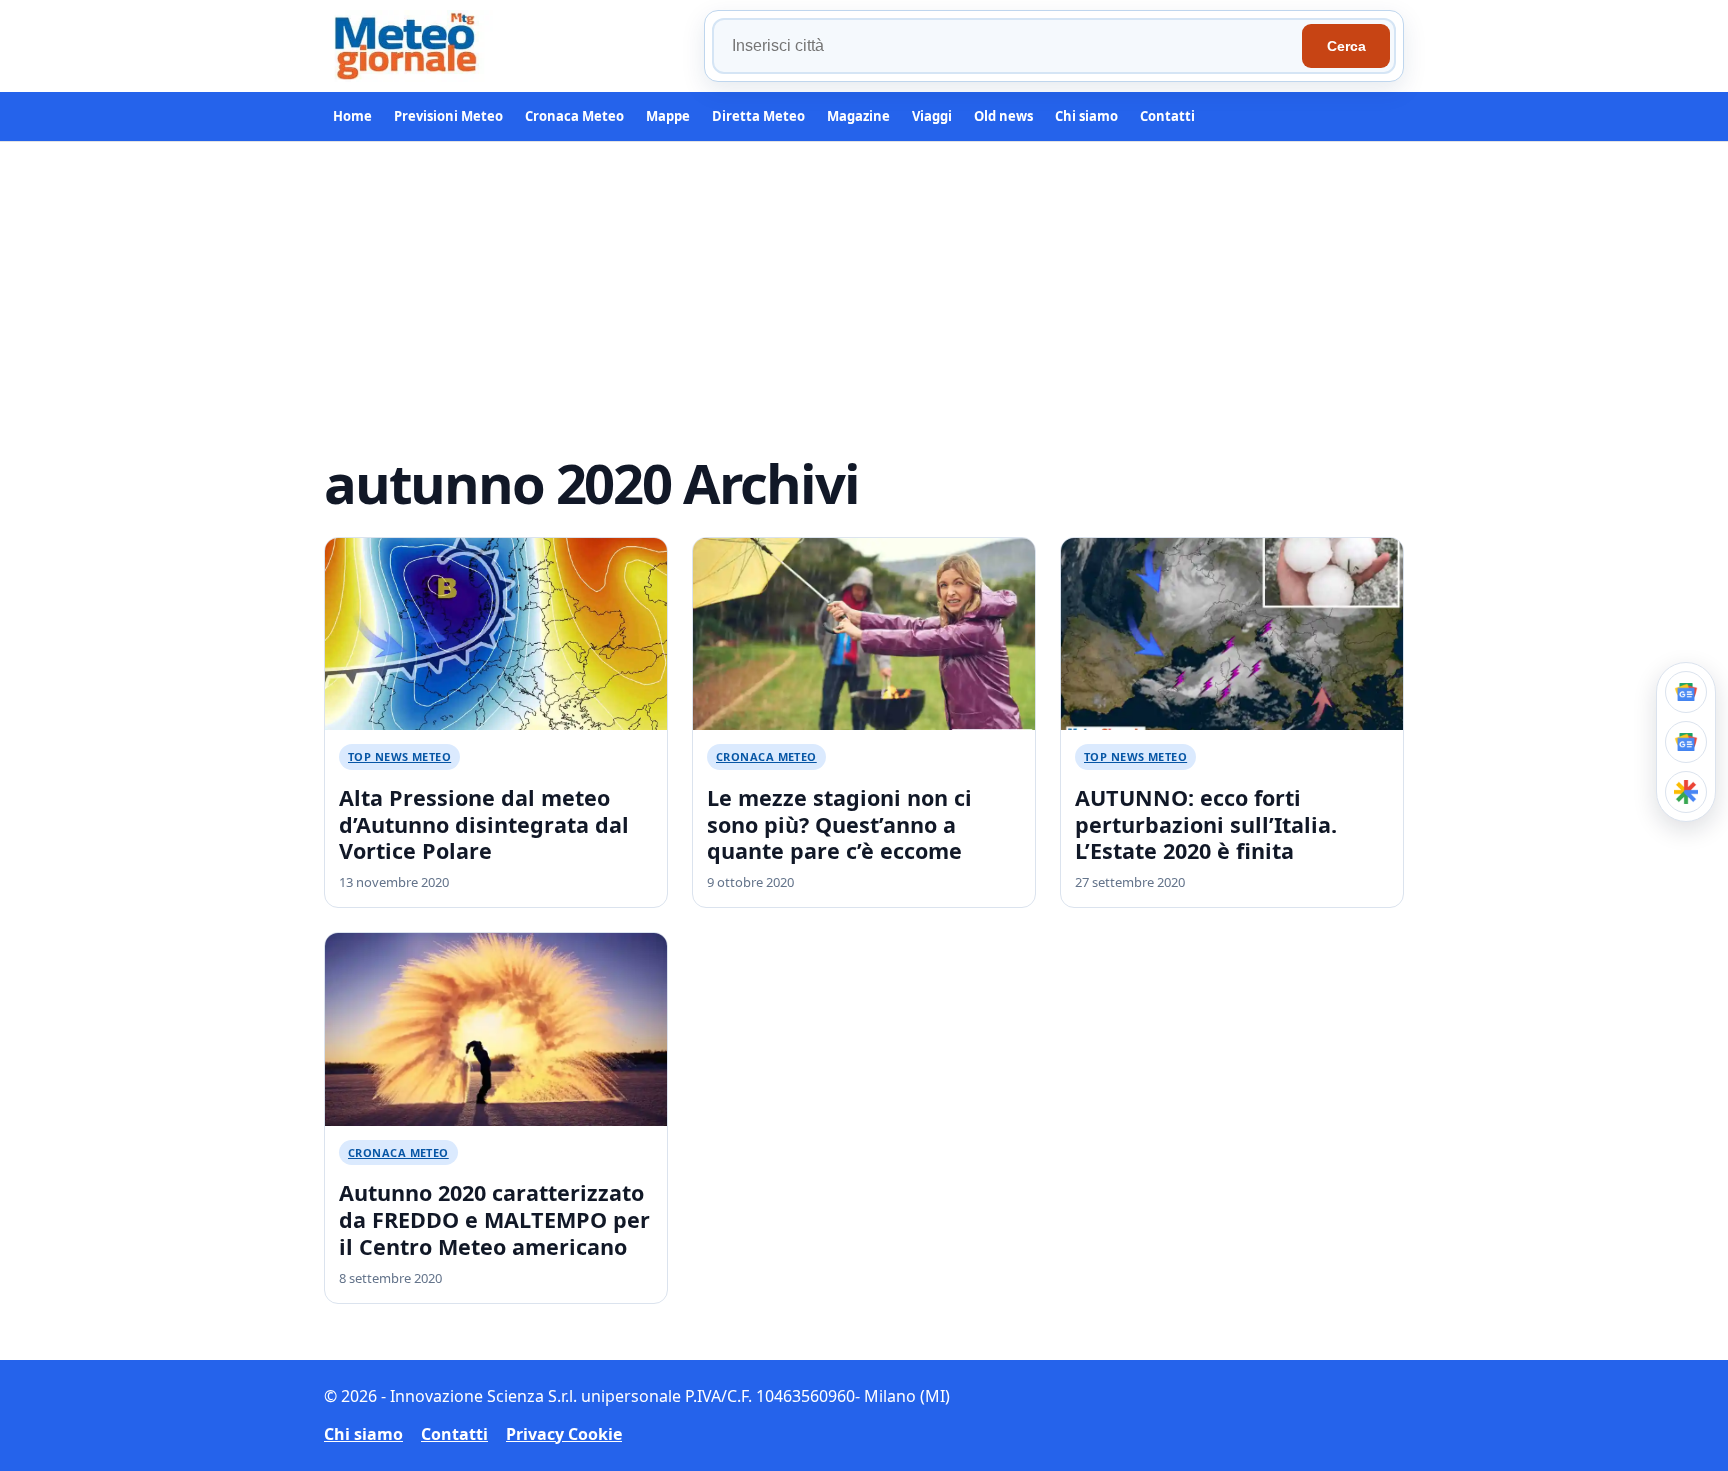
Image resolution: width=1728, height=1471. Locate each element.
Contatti (1167, 116)
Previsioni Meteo (448, 116)
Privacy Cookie (564, 1434)
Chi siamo (1086, 116)
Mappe (668, 116)
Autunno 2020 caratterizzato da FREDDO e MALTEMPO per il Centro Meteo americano (494, 1219)
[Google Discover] (1686, 792)
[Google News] (1686, 742)
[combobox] (1010, 46)
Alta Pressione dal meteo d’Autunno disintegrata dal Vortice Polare (484, 824)
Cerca (1346, 46)
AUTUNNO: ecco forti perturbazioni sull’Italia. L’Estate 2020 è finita (1206, 824)
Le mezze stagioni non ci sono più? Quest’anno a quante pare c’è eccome (839, 824)
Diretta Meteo (758, 116)
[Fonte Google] (1686, 692)
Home (352, 116)
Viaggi (932, 116)
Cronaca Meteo (574, 116)
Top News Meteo (399, 756)
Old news (1003, 116)
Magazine (858, 116)
